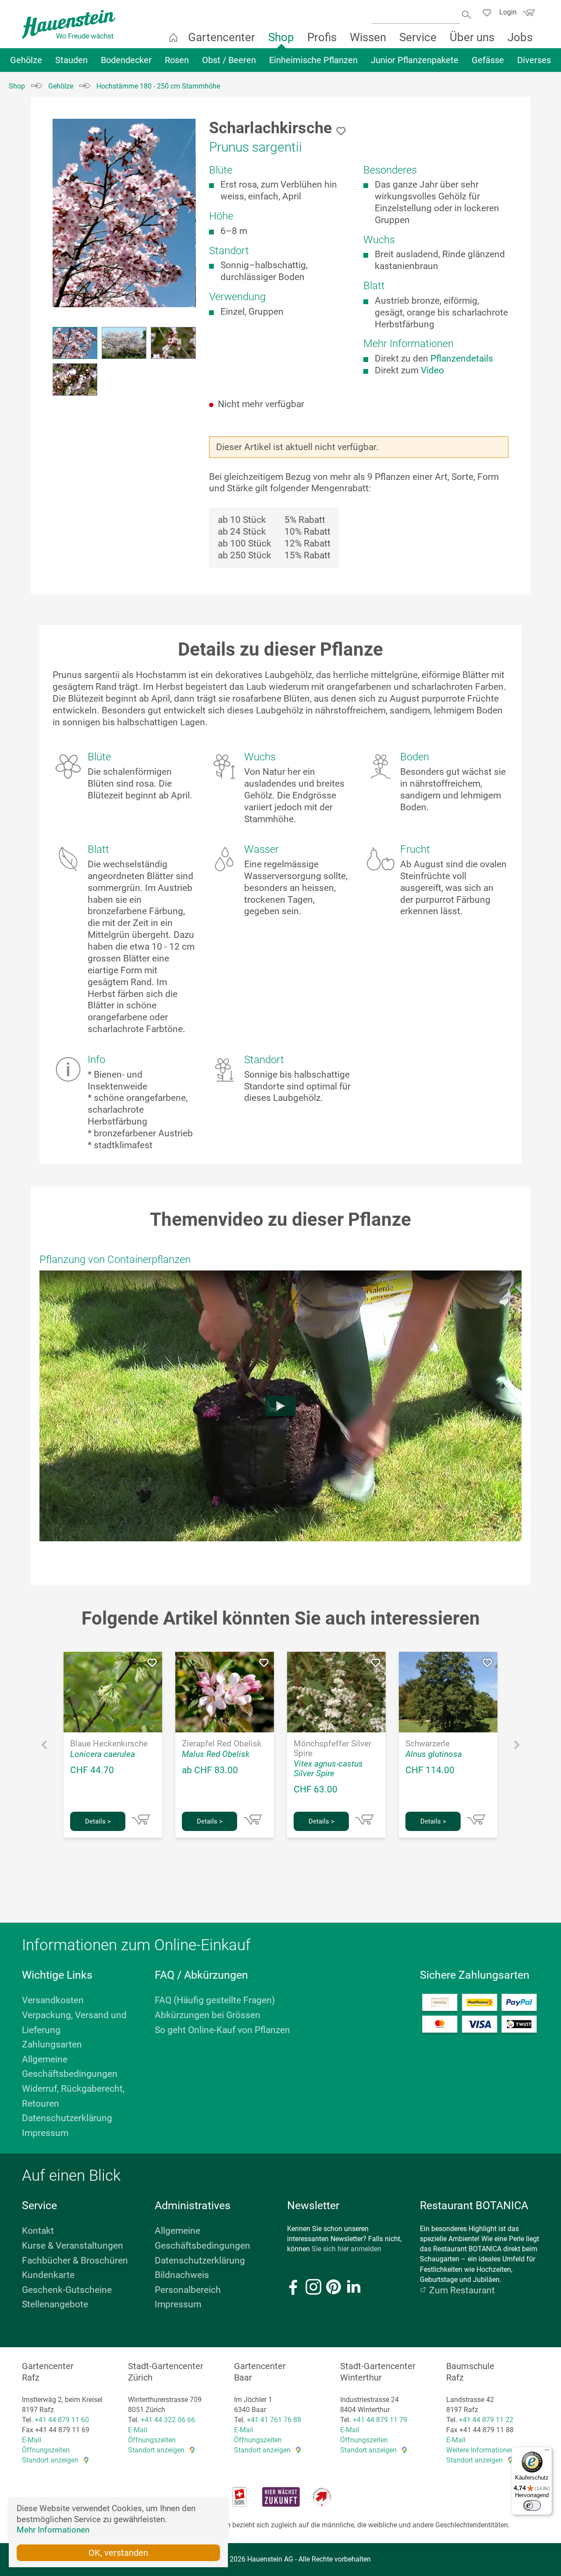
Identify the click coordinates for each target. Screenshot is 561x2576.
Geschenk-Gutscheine (67, 2290)
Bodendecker (126, 60)
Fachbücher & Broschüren (75, 2260)
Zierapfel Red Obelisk (222, 1744)
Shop (281, 37)
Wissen (368, 37)
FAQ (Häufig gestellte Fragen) (215, 2000)
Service (418, 37)
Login (508, 12)
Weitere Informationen (480, 2450)
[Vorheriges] (44, 1747)
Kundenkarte (48, 2275)
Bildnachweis (182, 2275)
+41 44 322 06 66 (168, 2420)
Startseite (173, 37)
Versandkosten (53, 2000)
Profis (322, 37)
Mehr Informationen (53, 2530)
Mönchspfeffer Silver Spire (332, 1749)
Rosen (177, 60)
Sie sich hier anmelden (346, 2249)
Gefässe (488, 60)
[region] (124, 259)
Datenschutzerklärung (67, 2118)
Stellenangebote (55, 2304)
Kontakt (38, 2231)
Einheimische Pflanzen (313, 60)
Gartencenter (222, 37)
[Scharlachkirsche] (124, 213)
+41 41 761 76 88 (274, 2420)
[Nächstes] (517, 1747)
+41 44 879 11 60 (62, 2420)
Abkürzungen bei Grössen (208, 2015)
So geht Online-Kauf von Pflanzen (222, 2030)
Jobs (520, 37)
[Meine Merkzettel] (489, 14)
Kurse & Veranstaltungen (73, 2246)
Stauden (71, 60)
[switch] (532, 2505)
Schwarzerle (428, 1744)
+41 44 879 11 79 (380, 2420)
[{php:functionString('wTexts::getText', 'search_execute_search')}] (467, 14)
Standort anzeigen (50, 2460)
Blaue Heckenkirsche (109, 1744)
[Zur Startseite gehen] (69, 24)
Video (432, 370)
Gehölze (26, 60)
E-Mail (32, 2440)
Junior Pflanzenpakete (415, 60)
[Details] (141, 1820)
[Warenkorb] (528, 15)
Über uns (472, 37)
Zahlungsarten (52, 2044)
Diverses (534, 60)
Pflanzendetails (462, 358)
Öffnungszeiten (46, 2450)
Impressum (45, 2133)
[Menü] (547, 2452)
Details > (98, 1821)
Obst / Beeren (229, 60)
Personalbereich (188, 2290)
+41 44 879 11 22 (486, 2420)
